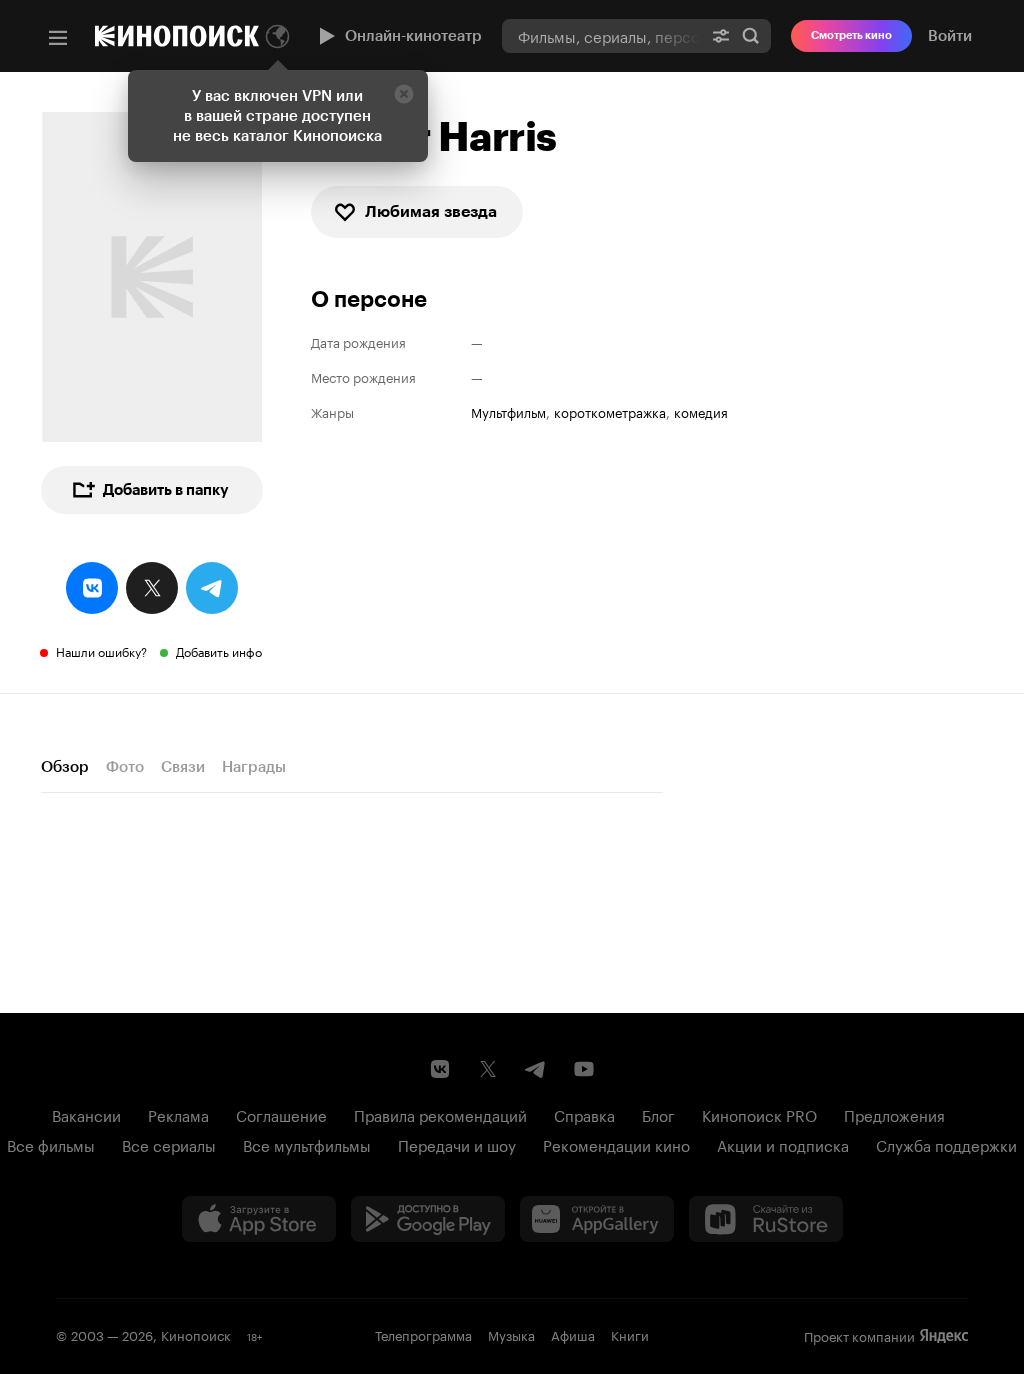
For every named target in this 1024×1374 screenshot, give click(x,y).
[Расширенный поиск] (721, 35)
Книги (630, 1334)
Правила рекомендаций (440, 1114)
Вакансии (86, 1114)
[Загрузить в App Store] (259, 1219)
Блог (658, 1114)
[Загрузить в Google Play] (428, 1219)
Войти (950, 36)
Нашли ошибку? (101, 650)
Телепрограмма (423, 1334)
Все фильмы (51, 1144)
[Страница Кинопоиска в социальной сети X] (488, 1069)
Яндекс (944, 1336)
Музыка (511, 1334)
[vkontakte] (92, 588)
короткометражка (610, 411)
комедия (701, 411)
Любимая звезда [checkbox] (431, 211)
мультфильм (508, 411)
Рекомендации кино (616, 1144)
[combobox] (601, 35)
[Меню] (58, 38)
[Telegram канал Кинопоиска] (536, 1069)
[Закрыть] (404, 94)
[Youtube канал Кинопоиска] (584, 1069)
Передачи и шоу (457, 1144)
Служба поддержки (946, 1144)
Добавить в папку (166, 490)
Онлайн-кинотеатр (413, 36)
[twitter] (152, 588)
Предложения (894, 1114)
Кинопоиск (196, 1334)
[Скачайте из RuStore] (766, 1219)
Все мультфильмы (307, 1144)
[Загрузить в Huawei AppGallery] (597, 1219)
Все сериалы (169, 1144)
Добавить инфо (219, 650)
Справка (584, 1114)
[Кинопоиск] (177, 36)
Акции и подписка (783, 1144)
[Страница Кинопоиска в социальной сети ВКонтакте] (440, 1069)
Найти (751, 35)
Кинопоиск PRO (759, 1114)
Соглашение (281, 1114)
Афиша (573, 1334)
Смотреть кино (851, 35)
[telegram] (212, 588)
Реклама (178, 1114)
